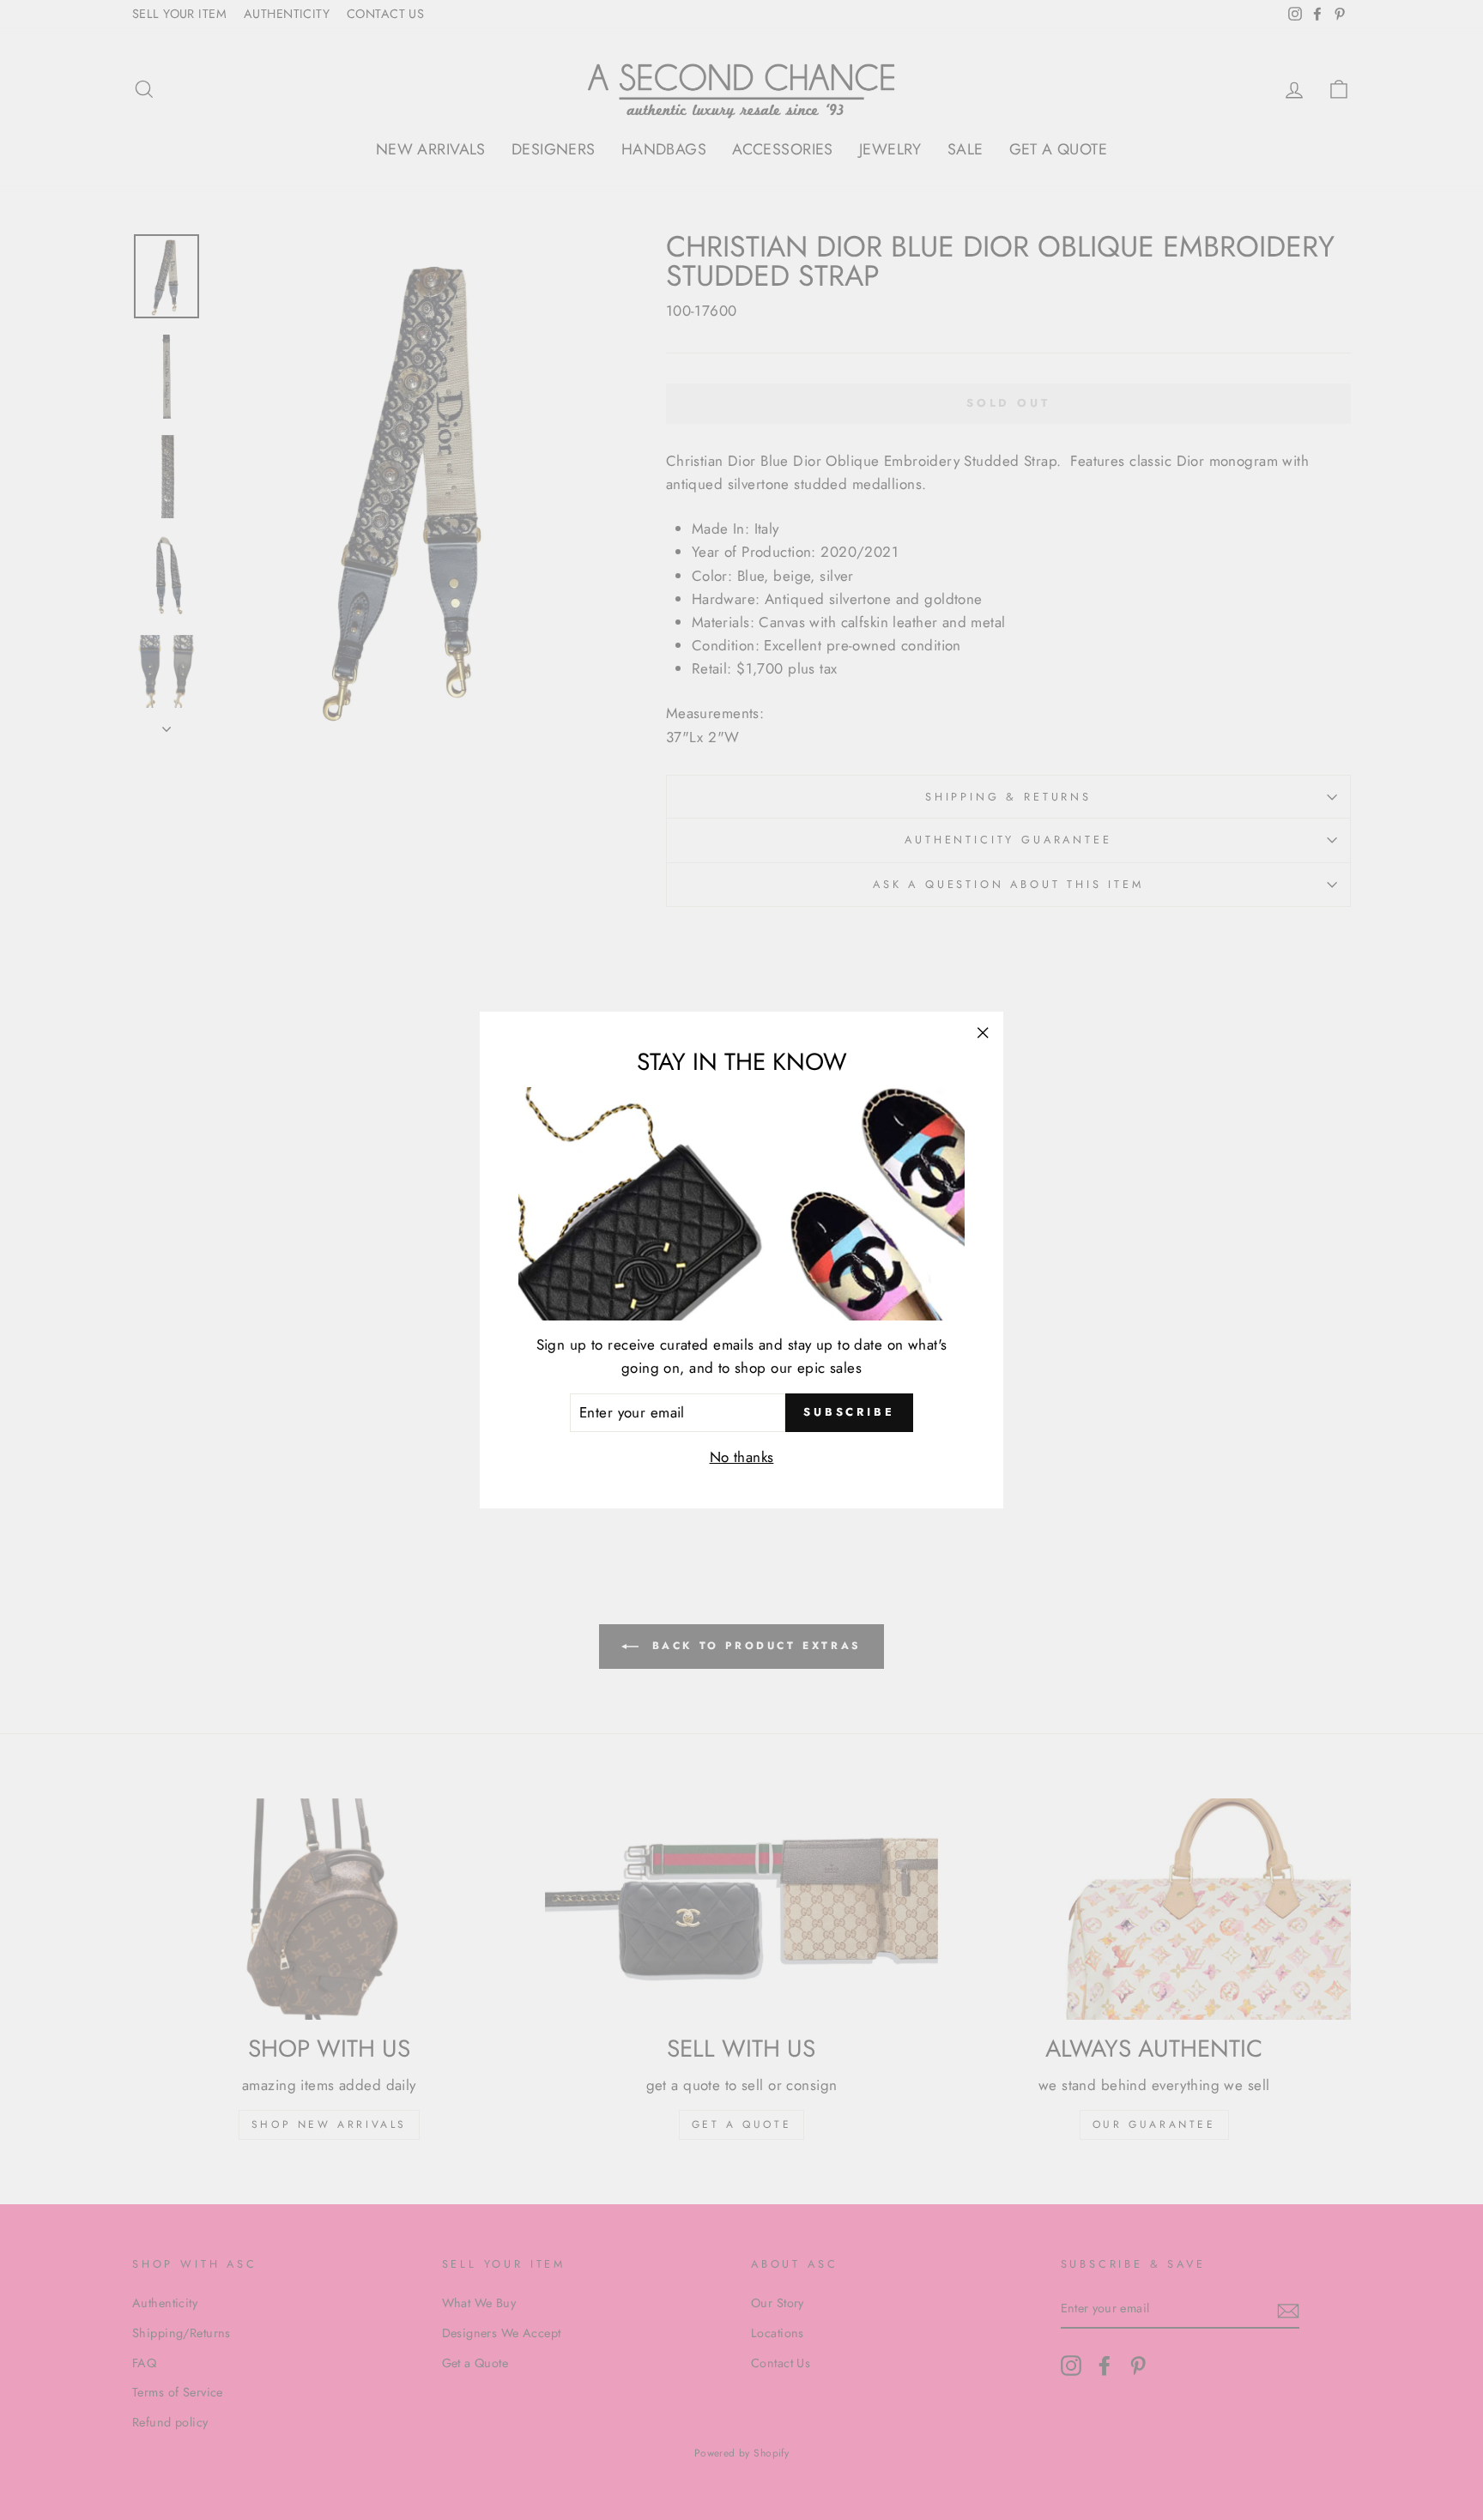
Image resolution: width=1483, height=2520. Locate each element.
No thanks (742, 1457)
